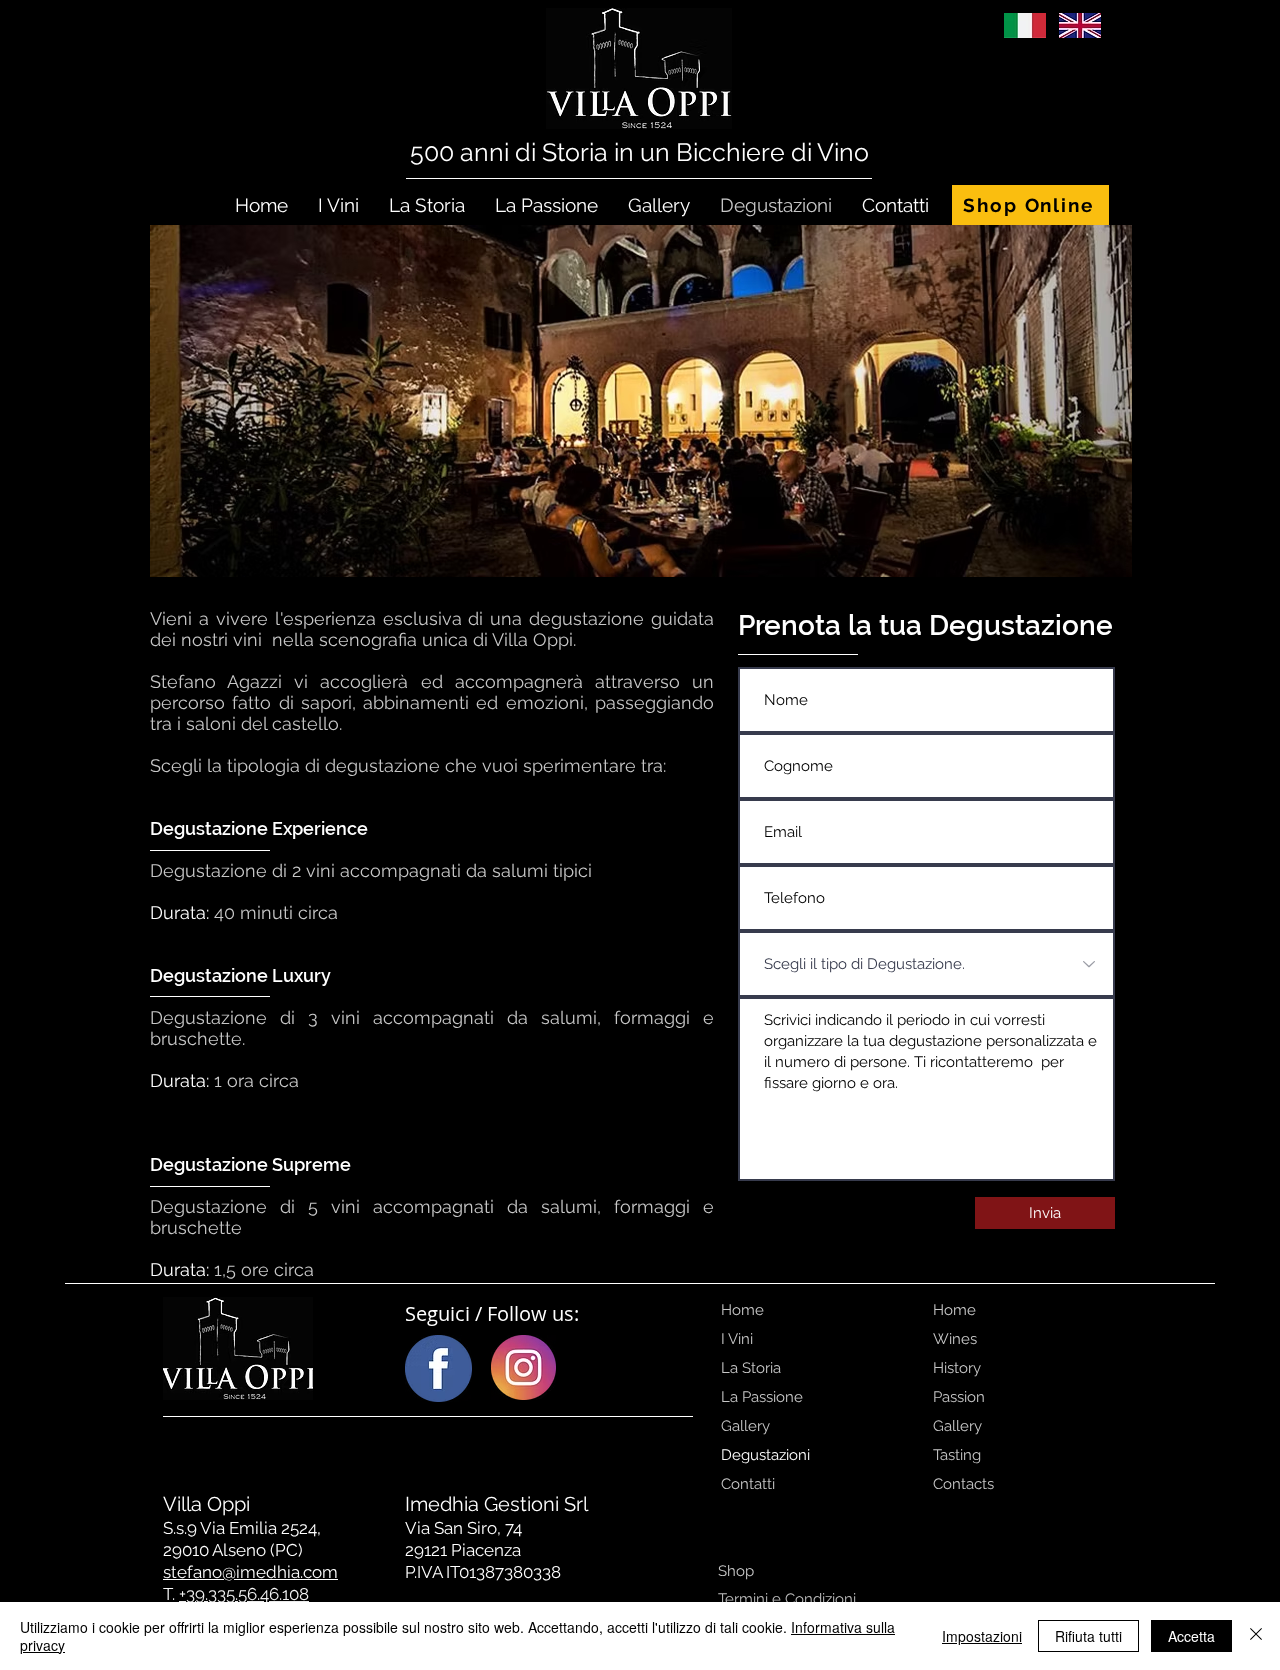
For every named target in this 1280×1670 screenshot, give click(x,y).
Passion (959, 1397)
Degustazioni (765, 1455)
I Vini (737, 1339)
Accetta (1191, 1636)
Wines (955, 1339)
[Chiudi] (1256, 1636)
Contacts (963, 1484)
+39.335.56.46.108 (244, 1594)
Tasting (957, 1455)
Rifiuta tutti (1088, 1636)
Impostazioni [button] (982, 1636)
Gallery (745, 1426)
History (957, 1368)
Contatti (748, 1484)
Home (742, 1310)
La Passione (762, 1397)
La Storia (751, 1368)
